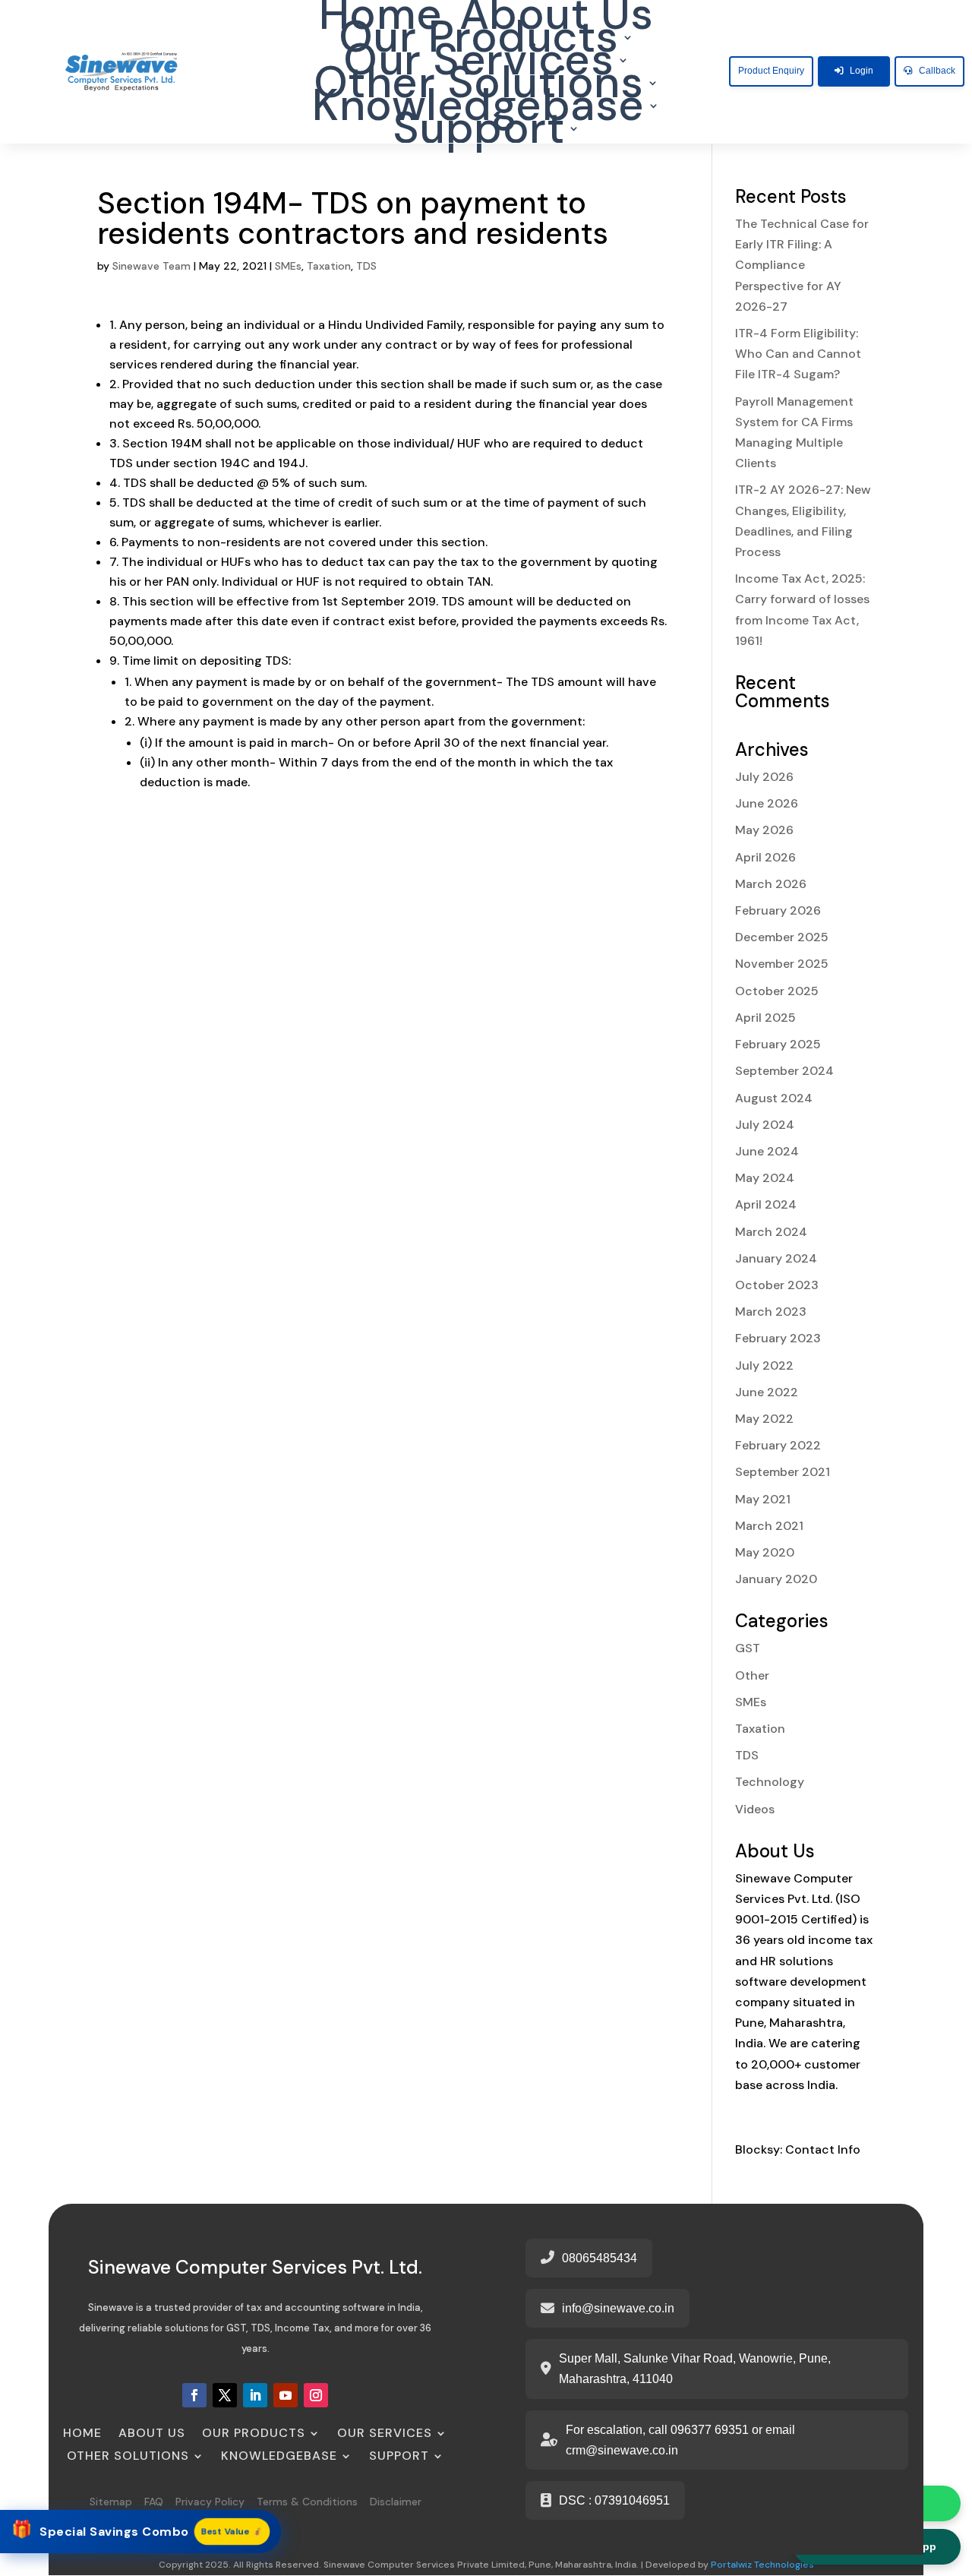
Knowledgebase (478, 109)
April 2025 (765, 1018)
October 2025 (777, 991)
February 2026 (778, 910)
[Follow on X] (225, 2395)
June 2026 (767, 803)
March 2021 (769, 1526)
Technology (770, 1782)
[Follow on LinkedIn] (255, 2395)
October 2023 (777, 1285)
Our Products (479, 40)
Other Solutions (479, 86)
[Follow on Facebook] (194, 2395)
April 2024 (766, 1204)
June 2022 (767, 1392)
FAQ (154, 2502)
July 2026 (764, 777)
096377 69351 (710, 2430)
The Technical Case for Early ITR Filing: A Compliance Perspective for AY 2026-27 (802, 265)
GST (748, 1648)
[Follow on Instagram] (316, 2395)
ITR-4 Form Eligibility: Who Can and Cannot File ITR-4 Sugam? (798, 354)
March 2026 (771, 884)
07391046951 (632, 2500)
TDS (366, 266)
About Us (557, 17)
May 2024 (765, 1178)
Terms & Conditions (309, 2502)
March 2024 (771, 1232)
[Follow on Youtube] (286, 2395)
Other (752, 1675)
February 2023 (778, 1338)
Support (479, 131)
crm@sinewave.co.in (622, 2450)
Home (381, 17)
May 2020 (765, 1552)
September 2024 (784, 1071)
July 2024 (765, 1125)
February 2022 (778, 1445)
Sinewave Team (151, 266)
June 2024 (767, 1151)
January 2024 (776, 1258)
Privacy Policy (210, 2502)
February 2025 (778, 1044)
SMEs (288, 266)
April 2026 (765, 857)
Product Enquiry (771, 71)
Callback (937, 71)
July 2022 (764, 1365)
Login (862, 71)
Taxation (329, 266)
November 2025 (782, 964)
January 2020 (776, 1579)
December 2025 (782, 937)
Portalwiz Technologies (762, 2565)
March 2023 (771, 1312)
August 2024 (774, 1098)
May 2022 (764, 1419)
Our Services (478, 63)
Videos (755, 1809)
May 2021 (763, 1499)
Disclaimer (396, 2502)
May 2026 (764, 830)
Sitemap (111, 2502)
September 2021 (783, 1472)
